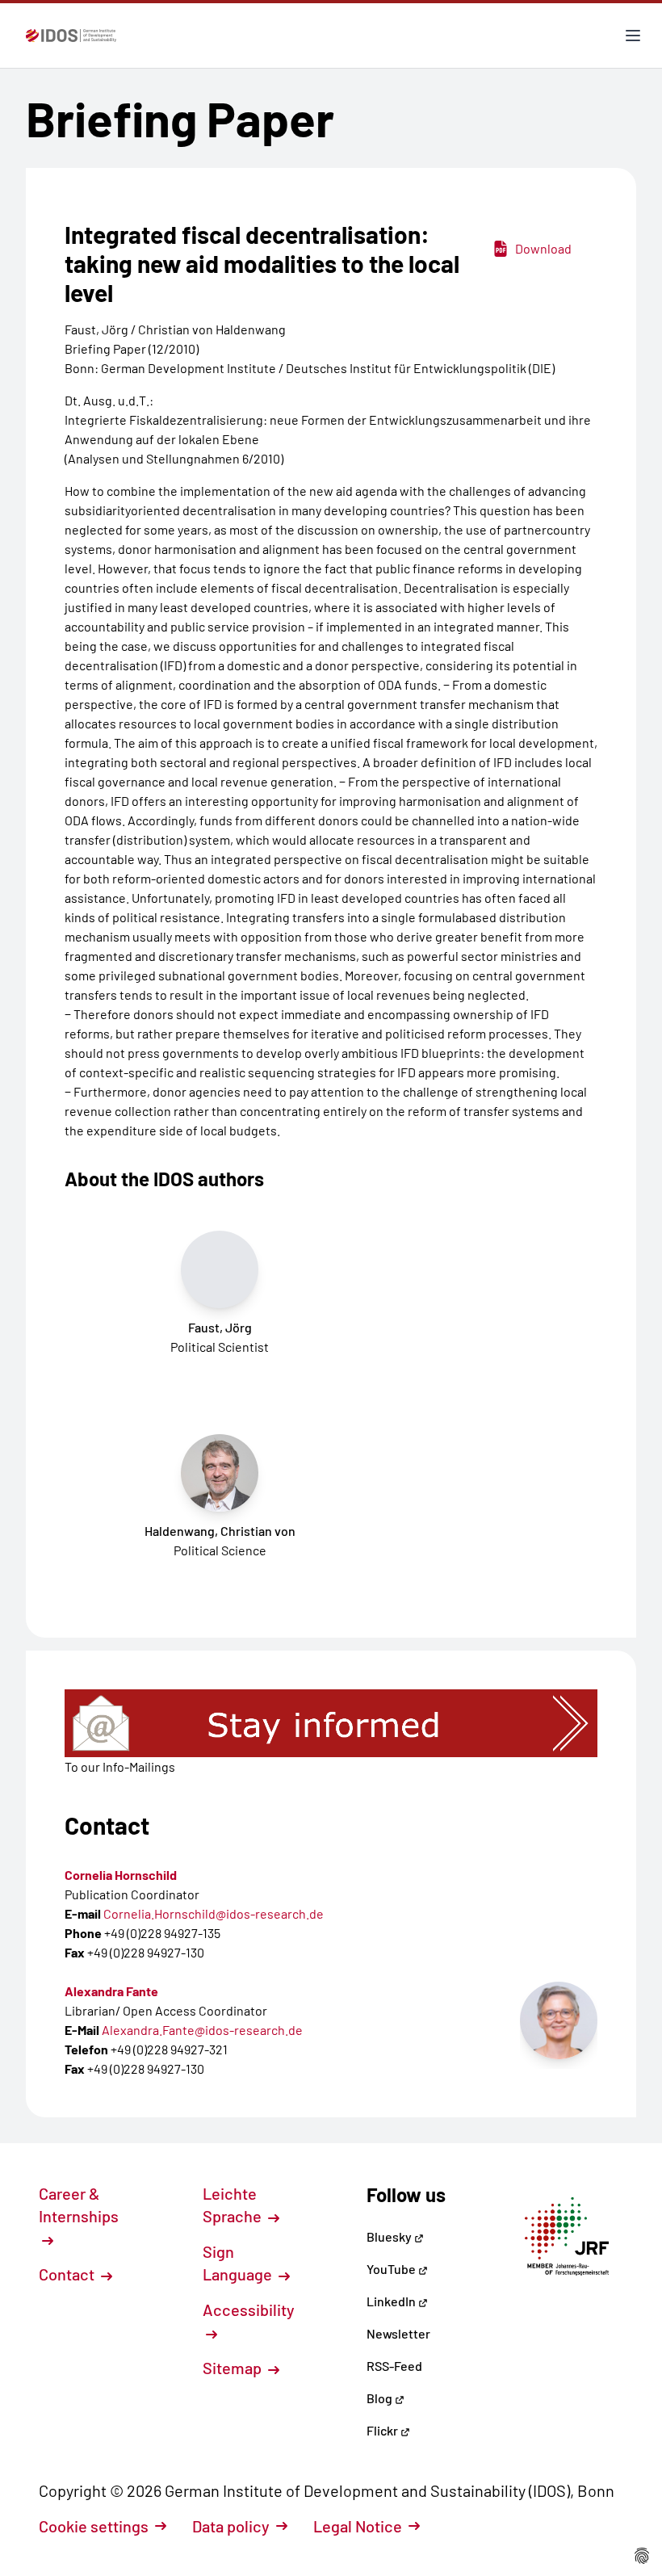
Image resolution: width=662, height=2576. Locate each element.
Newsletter (398, 2333)
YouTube (392, 2269)
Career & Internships (79, 2205)
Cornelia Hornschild (121, 1875)
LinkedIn (392, 2301)
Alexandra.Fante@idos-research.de (202, 2030)
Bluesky (390, 2236)
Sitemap (234, 2368)
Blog (381, 2398)
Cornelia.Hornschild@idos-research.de (214, 1913)
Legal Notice (358, 2526)
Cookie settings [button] (94, 2526)
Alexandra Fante (111, 1991)
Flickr (383, 2430)
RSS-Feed (394, 2366)
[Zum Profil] (559, 2020)
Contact (68, 2274)
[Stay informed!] (331, 1723)
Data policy (231, 2526)
